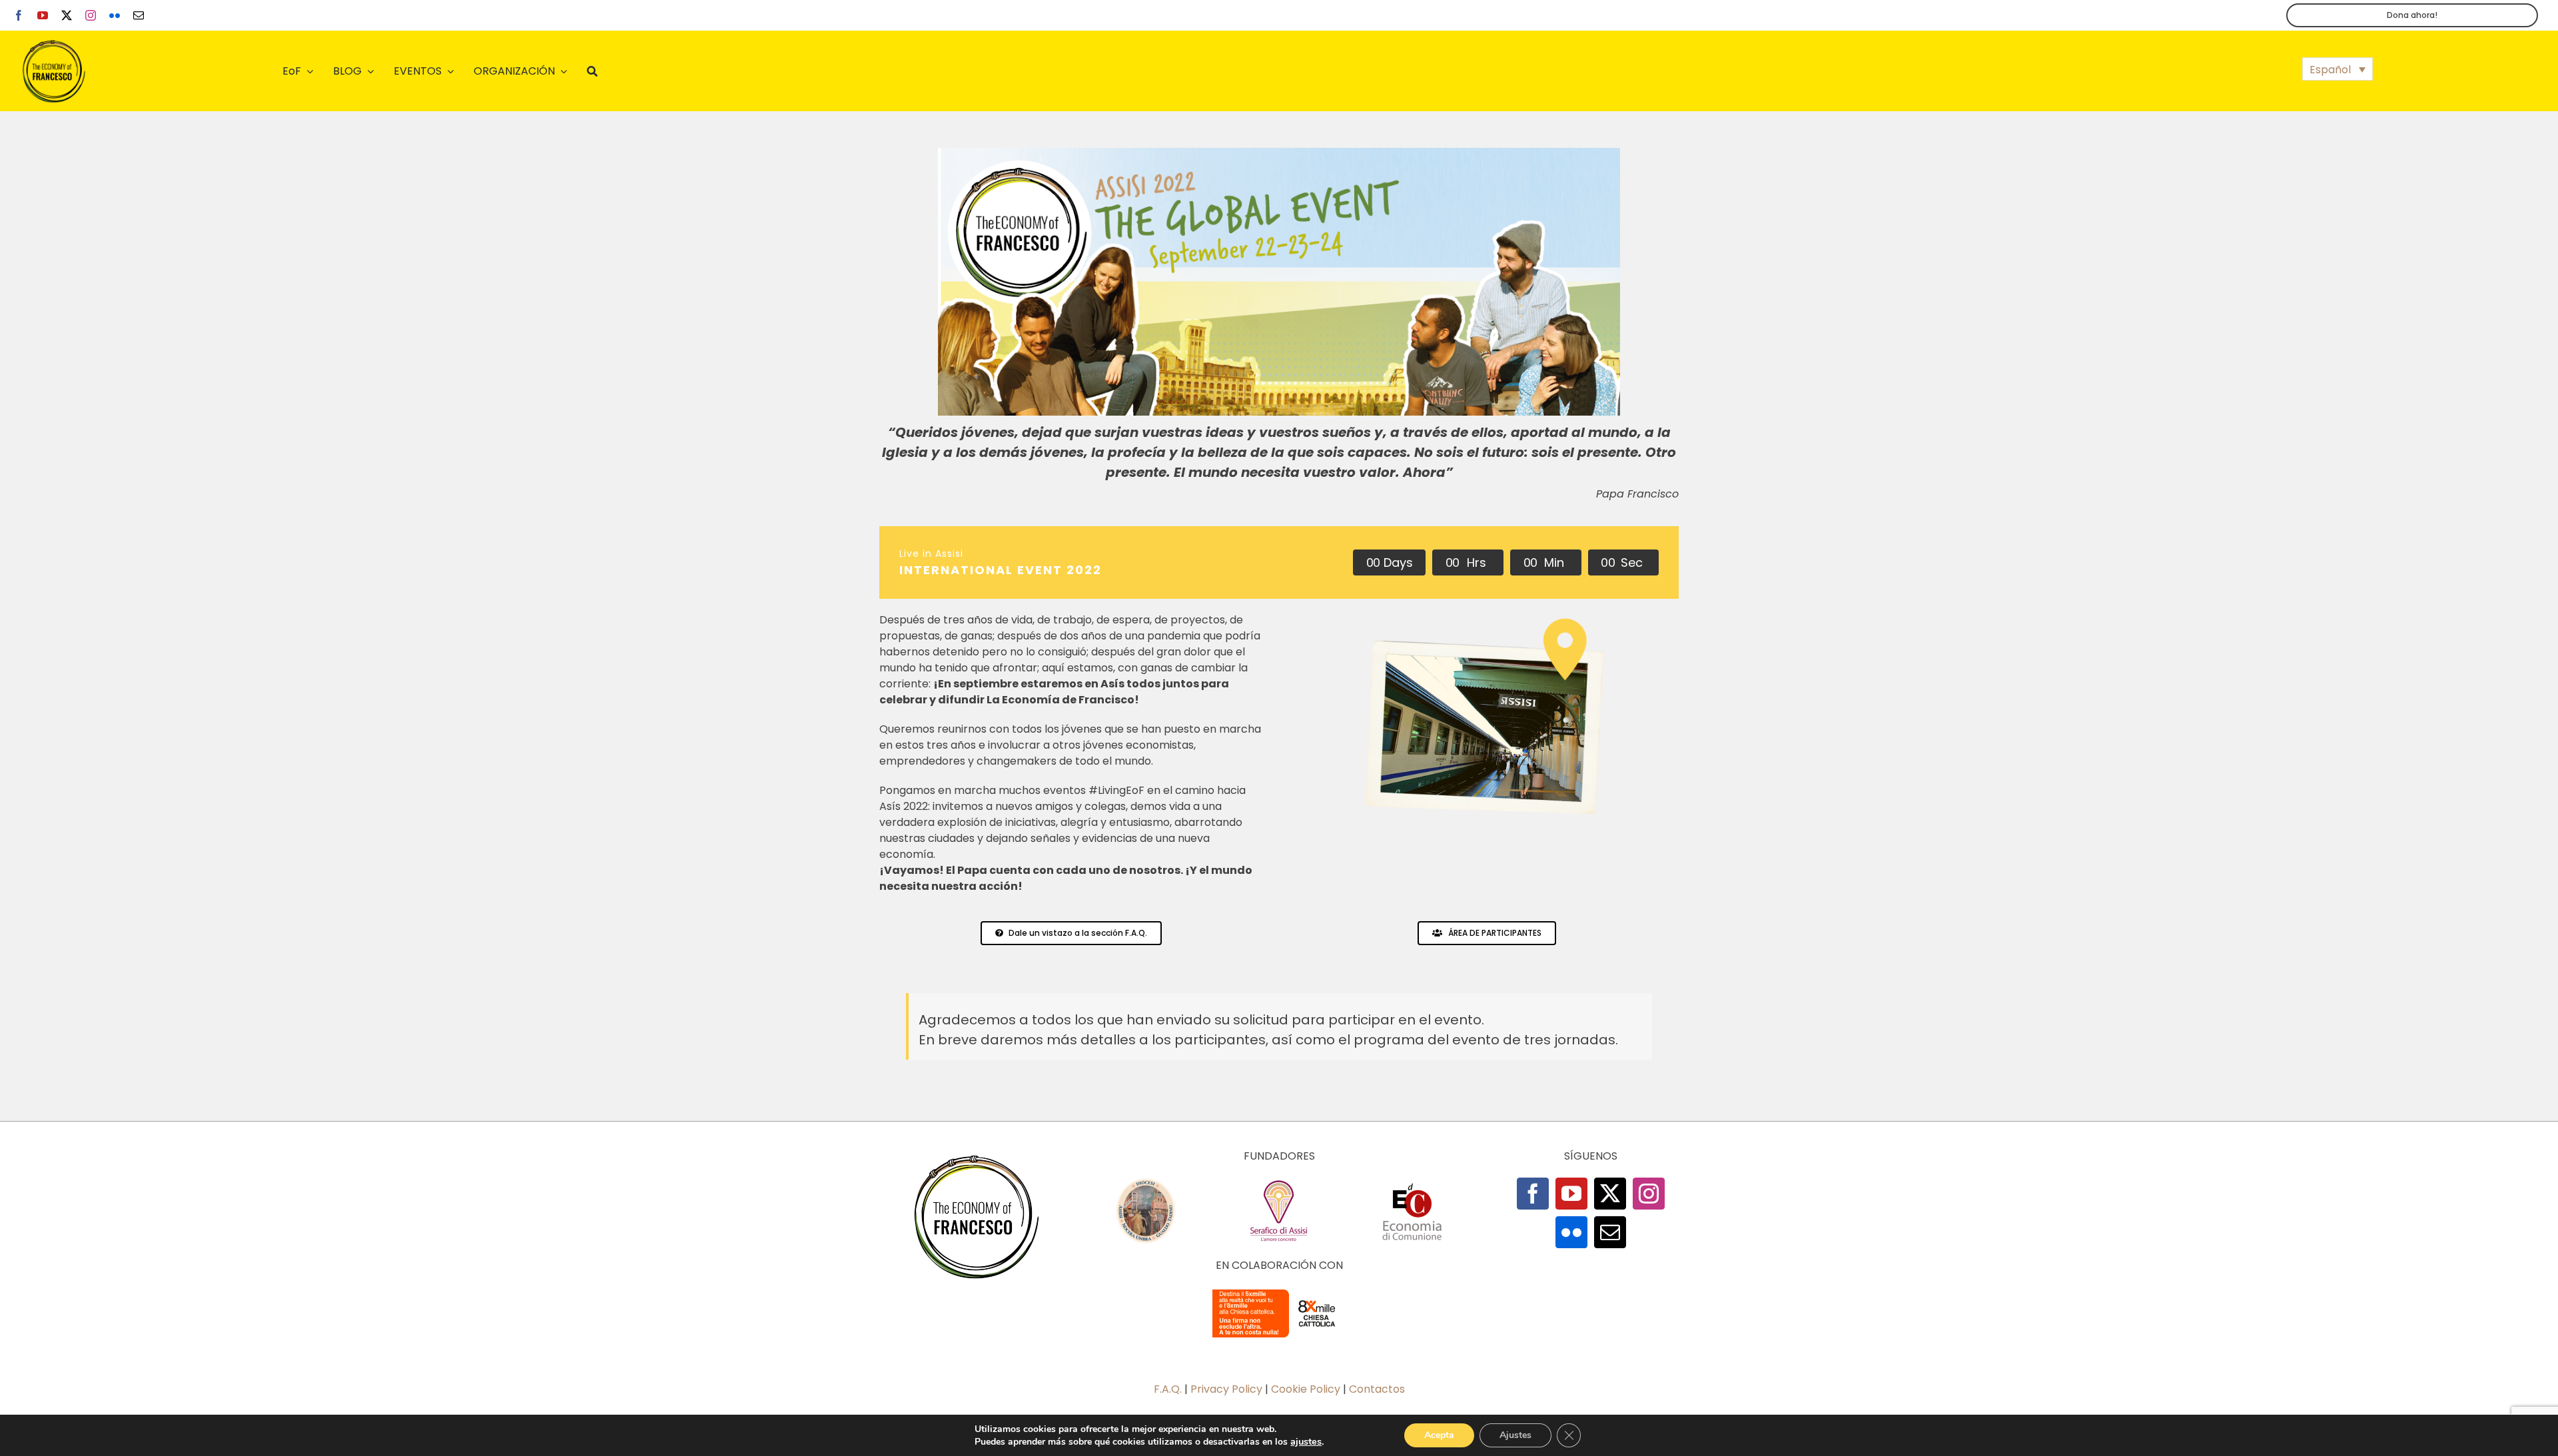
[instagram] (91, 15)
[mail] (139, 15)
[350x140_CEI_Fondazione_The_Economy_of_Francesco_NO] (1279, 1292)
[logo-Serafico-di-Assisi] (1279, 1183)
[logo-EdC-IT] (1412, 1183)
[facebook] (19, 15)
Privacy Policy (1226, 1389)
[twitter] (67, 15)
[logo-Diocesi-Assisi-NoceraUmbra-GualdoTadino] (1146, 1183)
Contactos (1377, 1389)
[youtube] (43, 15)
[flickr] (115, 15)
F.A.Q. (1168, 1389)
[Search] (592, 71)
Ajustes (1515, 1435)
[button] (2338, 69)
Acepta (1439, 1435)
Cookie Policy (1306, 1389)
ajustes (1306, 1441)
